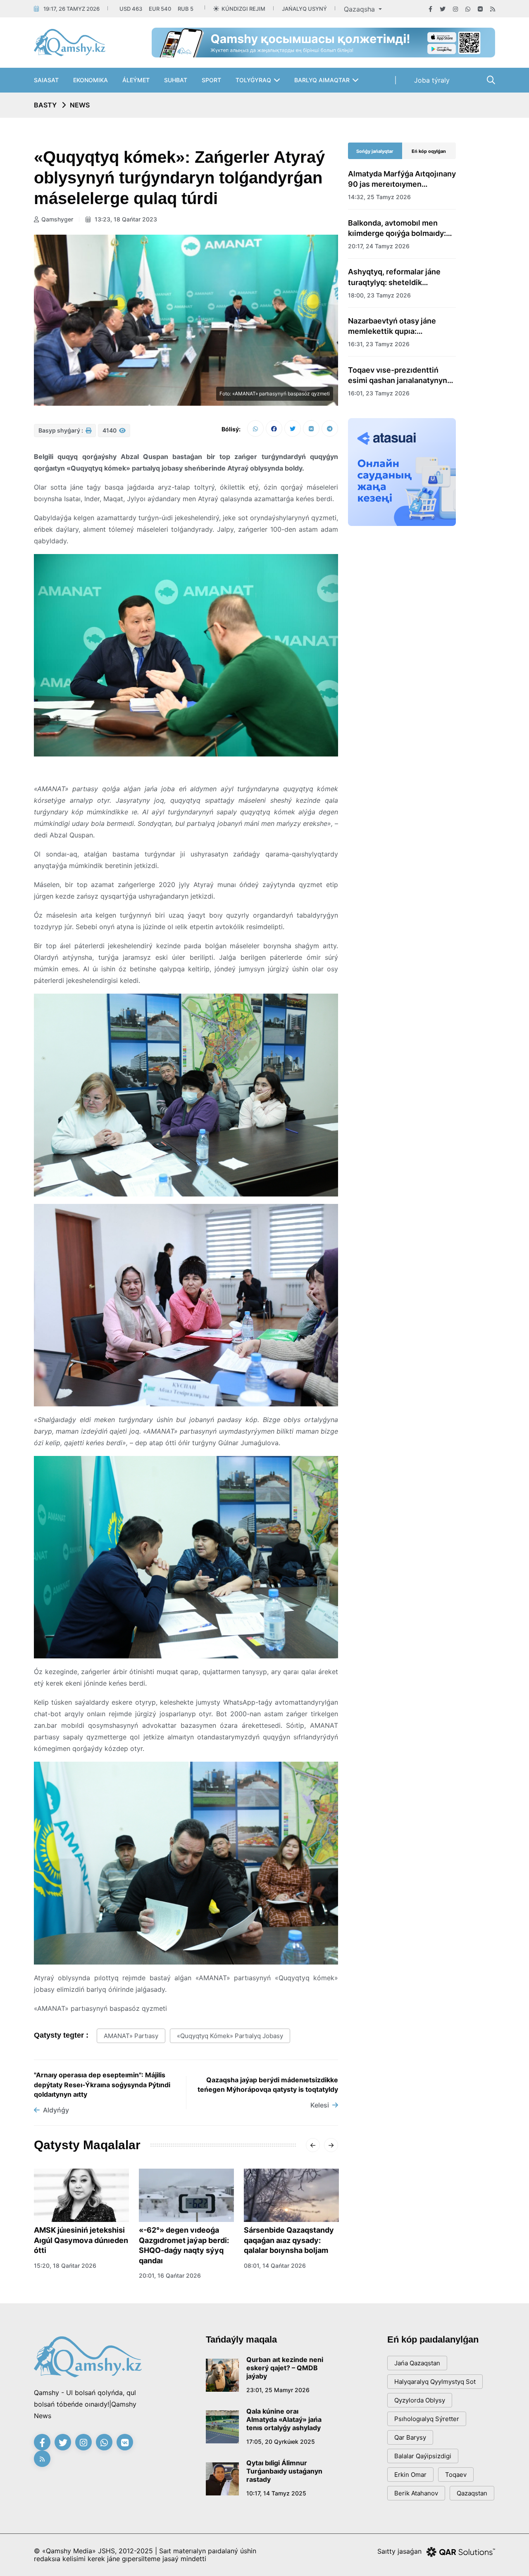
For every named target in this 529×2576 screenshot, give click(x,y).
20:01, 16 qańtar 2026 (170, 2275)
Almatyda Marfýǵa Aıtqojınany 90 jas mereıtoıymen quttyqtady (402, 179)
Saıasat (46, 80)
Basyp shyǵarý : (61, 430)
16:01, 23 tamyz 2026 (379, 393)
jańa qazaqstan (417, 2363)
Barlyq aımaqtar (322, 80)
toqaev (456, 2475)
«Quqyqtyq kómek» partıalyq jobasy (230, 2036)
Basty (45, 105)
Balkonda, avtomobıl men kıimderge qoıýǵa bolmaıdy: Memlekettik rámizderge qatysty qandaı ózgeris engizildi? (397, 228)
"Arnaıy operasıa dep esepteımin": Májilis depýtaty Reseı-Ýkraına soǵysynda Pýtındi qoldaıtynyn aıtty (102, 2085)
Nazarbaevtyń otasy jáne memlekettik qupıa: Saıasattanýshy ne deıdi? (393, 326)
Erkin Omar (410, 2475)
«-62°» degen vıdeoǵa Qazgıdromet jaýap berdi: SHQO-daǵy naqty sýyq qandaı (184, 2245)
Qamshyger (57, 219)
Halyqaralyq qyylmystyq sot (435, 2382)
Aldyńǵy (56, 2110)
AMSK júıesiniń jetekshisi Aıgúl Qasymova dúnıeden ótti (81, 2240)
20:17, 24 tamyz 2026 (379, 246)
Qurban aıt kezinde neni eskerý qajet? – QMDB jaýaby (285, 2368)
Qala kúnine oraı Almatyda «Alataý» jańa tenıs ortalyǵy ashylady (284, 2419)
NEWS (80, 105)
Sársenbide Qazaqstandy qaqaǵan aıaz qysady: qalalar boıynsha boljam (289, 2240)
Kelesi (320, 2105)
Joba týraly (432, 80)
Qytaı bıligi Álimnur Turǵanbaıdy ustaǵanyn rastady (284, 2471)
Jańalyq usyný (304, 9)
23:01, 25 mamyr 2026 (278, 2390)
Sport (211, 80)
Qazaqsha (360, 9)
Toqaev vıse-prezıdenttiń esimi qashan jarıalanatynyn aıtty (398, 376)
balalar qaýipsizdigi (423, 2456)
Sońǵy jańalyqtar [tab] (375, 151)
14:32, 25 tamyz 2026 (379, 197)
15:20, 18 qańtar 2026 (65, 2266)
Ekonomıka (91, 80)
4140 (110, 430)
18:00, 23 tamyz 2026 (379, 295)
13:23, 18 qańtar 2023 (125, 219)
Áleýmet (136, 80)
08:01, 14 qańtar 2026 (275, 2266)
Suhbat (176, 80)
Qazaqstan (472, 2493)
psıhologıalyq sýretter (427, 2419)
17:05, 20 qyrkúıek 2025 (281, 2442)
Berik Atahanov (416, 2493)
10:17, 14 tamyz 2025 (276, 2493)
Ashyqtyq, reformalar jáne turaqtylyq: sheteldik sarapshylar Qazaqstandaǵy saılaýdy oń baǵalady (398, 277)
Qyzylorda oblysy (420, 2400)
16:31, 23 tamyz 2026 (379, 344)
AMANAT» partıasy (131, 2036)
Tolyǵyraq (253, 80)
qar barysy (410, 2437)
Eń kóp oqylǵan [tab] (429, 151)
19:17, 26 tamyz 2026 (71, 9)
